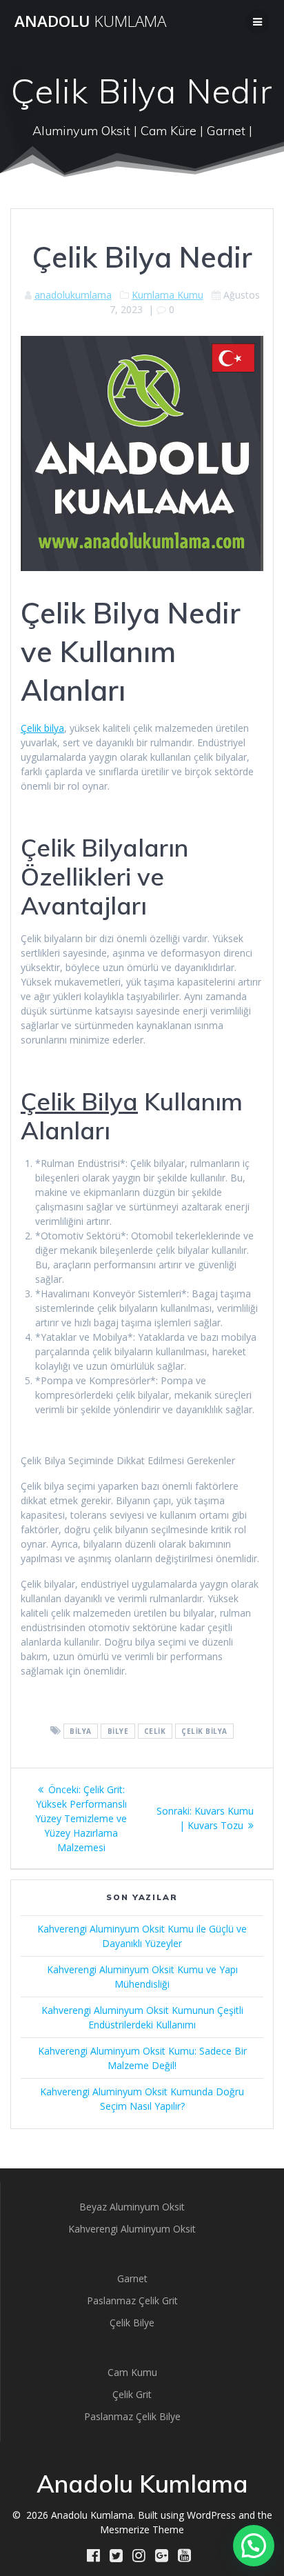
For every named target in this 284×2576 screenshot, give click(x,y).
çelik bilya (204, 1731)
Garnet (132, 2278)
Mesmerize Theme (142, 2529)
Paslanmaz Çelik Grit (132, 2300)
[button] (254, 2546)
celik (155, 1731)
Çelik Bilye (132, 2323)
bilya (81, 1731)
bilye (118, 1731)
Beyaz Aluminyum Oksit (132, 2207)
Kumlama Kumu (168, 295)
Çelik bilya (42, 728)
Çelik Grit (132, 2394)
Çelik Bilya (79, 1101)
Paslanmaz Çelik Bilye (132, 2416)
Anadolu (90, 21)
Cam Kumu (132, 2372)
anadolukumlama (73, 295)
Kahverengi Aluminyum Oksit (132, 2229)
